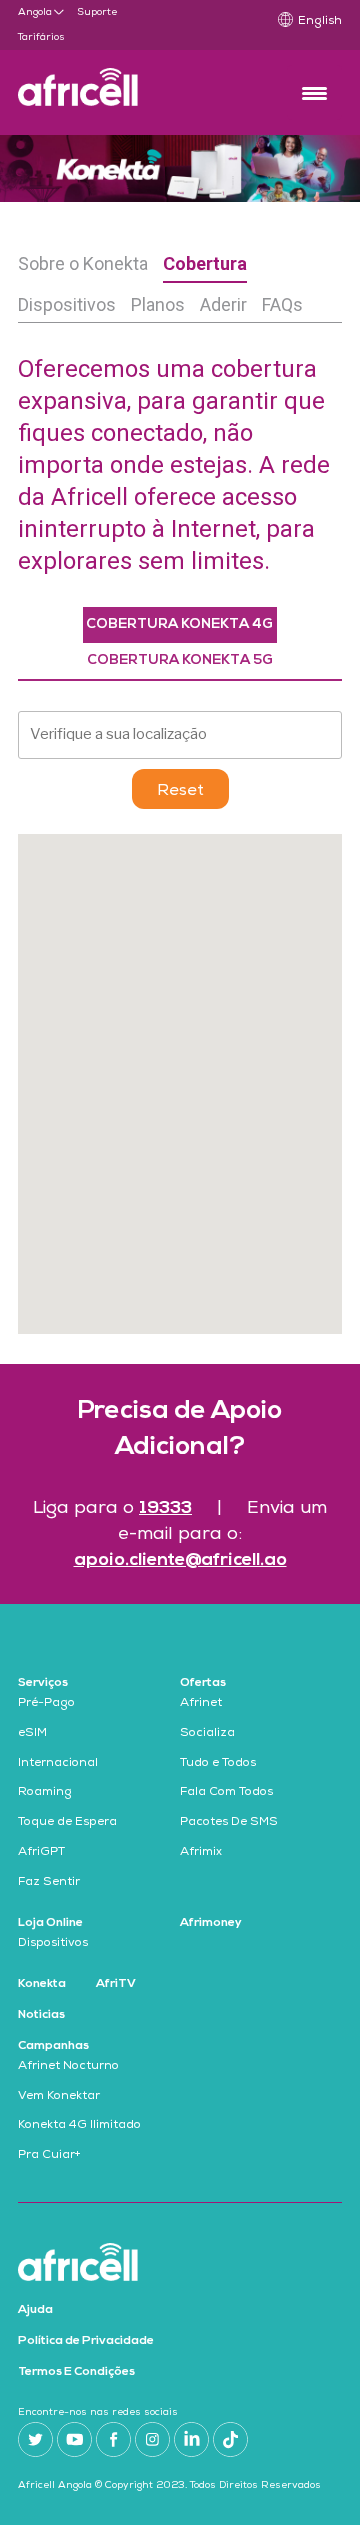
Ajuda (35, 2310)
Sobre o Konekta (83, 263)
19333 (165, 1508)
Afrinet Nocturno (68, 2067)
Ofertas (203, 1683)
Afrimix (201, 1853)
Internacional (58, 1764)
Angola (35, 13)
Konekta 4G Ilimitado (79, 2126)
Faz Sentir (49, 1883)
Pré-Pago (46, 1704)
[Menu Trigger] (314, 92)
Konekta (42, 1984)
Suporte (97, 13)
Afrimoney (211, 1923)
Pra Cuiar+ (49, 2156)
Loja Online (50, 1923)
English (320, 22)
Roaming (45, 1793)
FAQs (282, 304)
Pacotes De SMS (229, 1823)
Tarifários (41, 38)
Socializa (207, 1734)
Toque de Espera (67, 1823)
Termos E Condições (76, 2372)
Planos (158, 304)
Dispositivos (67, 304)
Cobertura (205, 263)
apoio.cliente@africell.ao (180, 1560)
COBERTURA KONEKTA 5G (180, 660)
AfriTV (116, 1984)
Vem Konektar (59, 2097)
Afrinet (201, 1704)
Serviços (43, 1683)
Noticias (41, 2015)
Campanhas (53, 2046)
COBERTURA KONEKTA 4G (179, 624)
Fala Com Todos (226, 1793)
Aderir (223, 304)
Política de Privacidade (86, 2341)
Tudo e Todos (218, 1764)
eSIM (32, 1734)
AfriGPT (41, 1853)
